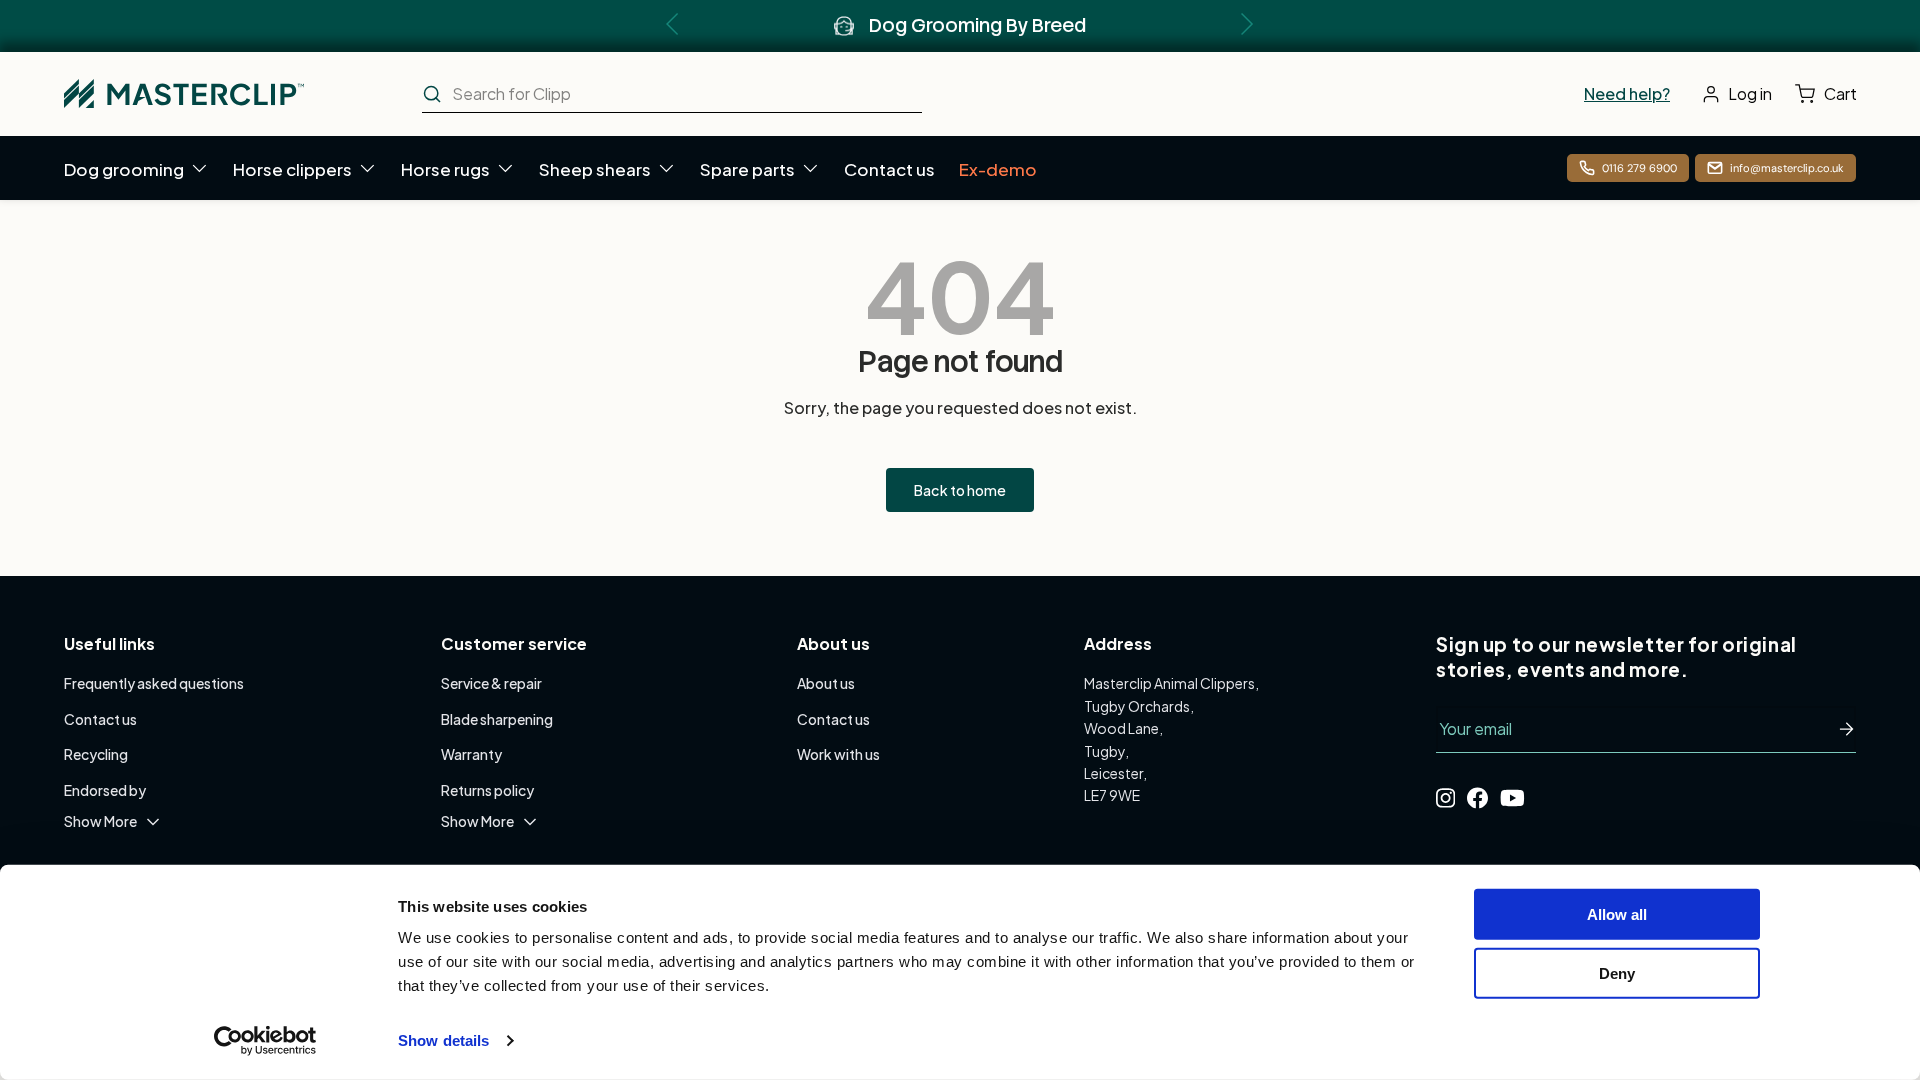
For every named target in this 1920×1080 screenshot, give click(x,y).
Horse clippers (292, 169)
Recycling (96, 754)
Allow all (1617, 914)
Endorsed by (105, 790)
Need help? (1627, 93)
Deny (1617, 972)
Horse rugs (445, 169)
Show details (443, 1040)
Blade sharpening (497, 719)
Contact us (889, 169)
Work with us (838, 754)
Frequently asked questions (154, 683)
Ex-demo (998, 169)
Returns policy (487, 790)
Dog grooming (124, 169)
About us (826, 683)
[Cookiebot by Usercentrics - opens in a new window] (265, 1041)
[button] (1830, 94)
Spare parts (747, 169)
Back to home (960, 490)
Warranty (471, 754)
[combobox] (672, 94)
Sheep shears (595, 169)
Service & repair (491, 683)
